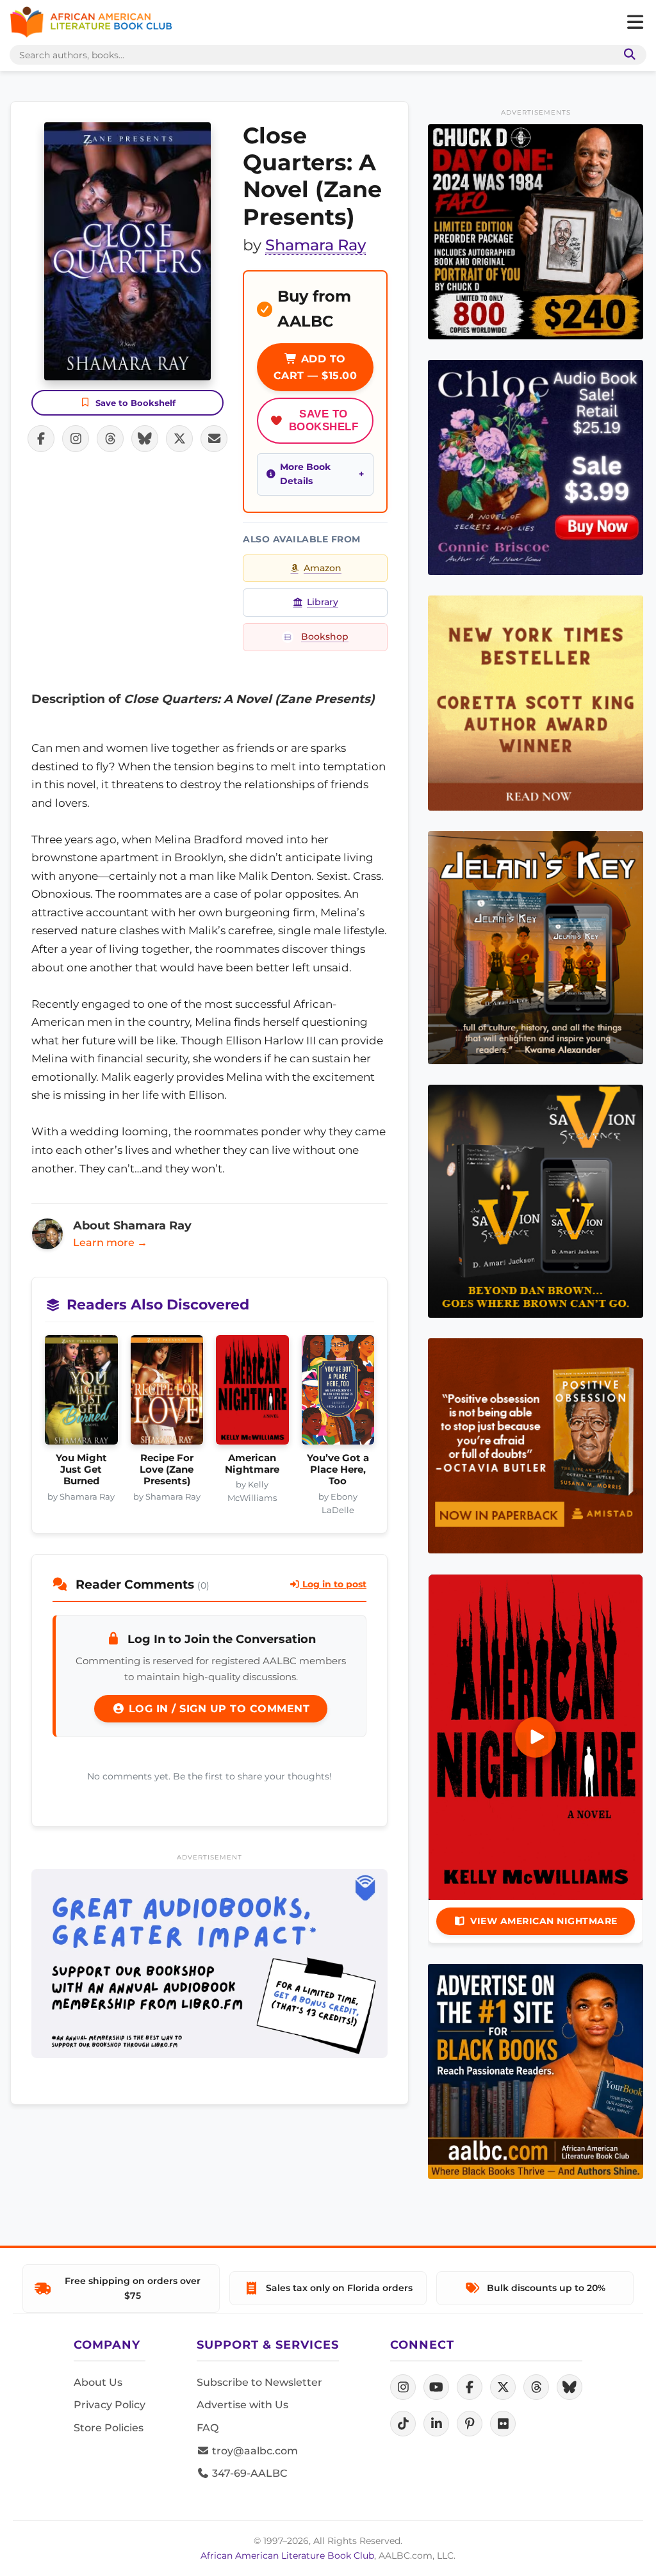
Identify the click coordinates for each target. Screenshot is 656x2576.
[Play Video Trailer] (536, 1737)
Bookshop (325, 636)
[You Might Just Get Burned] (81, 1393)
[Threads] (536, 2387)
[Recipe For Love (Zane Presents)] (167, 1393)
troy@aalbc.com (254, 2451)
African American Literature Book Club (287, 2556)
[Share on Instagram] (76, 439)
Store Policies (109, 2428)
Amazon (323, 568)
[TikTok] (403, 2424)
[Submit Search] (627, 55)
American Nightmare (252, 1464)
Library (323, 602)
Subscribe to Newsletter (259, 2382)
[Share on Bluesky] (145, 439)
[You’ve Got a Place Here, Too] (338, 1393)
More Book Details (305, 474)
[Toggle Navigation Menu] (635, 22)
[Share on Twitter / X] (179, 439)
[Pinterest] (470, 2424)
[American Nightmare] (252, 1393)
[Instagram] (403, 2387)
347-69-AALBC (248, 2473)
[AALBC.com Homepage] (91, 22)
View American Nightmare (544, 1921)
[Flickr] (503, 2424)
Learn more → (110, 1243)
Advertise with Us (242, 2405)
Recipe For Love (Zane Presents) (167, 1470)
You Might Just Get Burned (81, 1470)
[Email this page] (214, 439)
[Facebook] (470, 2387)
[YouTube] (436, 2387)
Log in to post (333, 1584)
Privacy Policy (110, 2405)
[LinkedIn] (436, 2424)
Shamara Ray (316, 245)
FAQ (208, 2428)
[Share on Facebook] (41, 439)
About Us (98, 2382)
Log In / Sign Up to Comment (217, 1709)
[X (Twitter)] (503, 2387)
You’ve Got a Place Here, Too (338, 1470)
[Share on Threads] (110, 439)
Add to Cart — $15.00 (316, 367)
